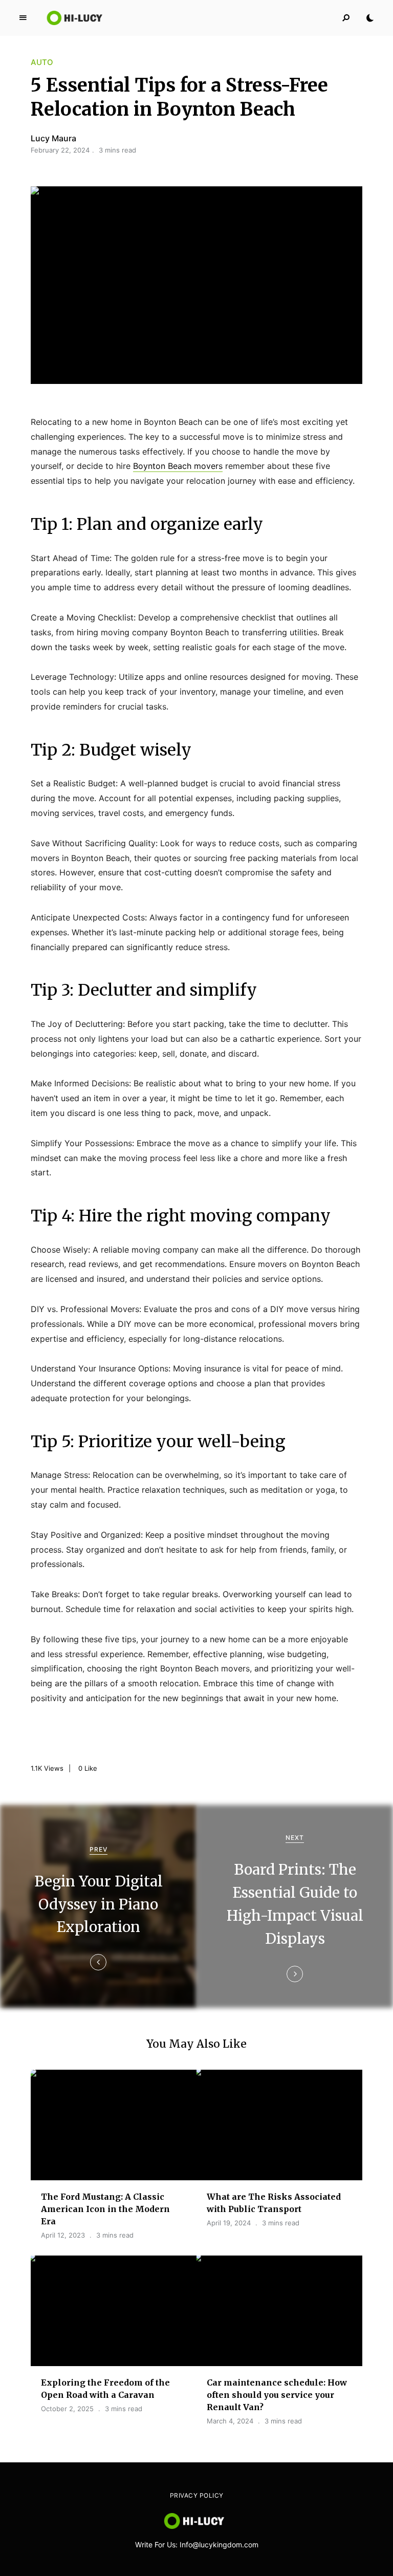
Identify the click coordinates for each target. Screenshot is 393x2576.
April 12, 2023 (63, 2235)
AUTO (42, 62)
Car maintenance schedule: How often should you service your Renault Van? (277, 2395)
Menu (23, 18)
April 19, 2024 (229, 2223)
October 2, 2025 (67, 2409)
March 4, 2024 (230, 2421)
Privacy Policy (197, 2495)
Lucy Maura (53, 138)
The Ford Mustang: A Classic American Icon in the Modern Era (105, 2209)
